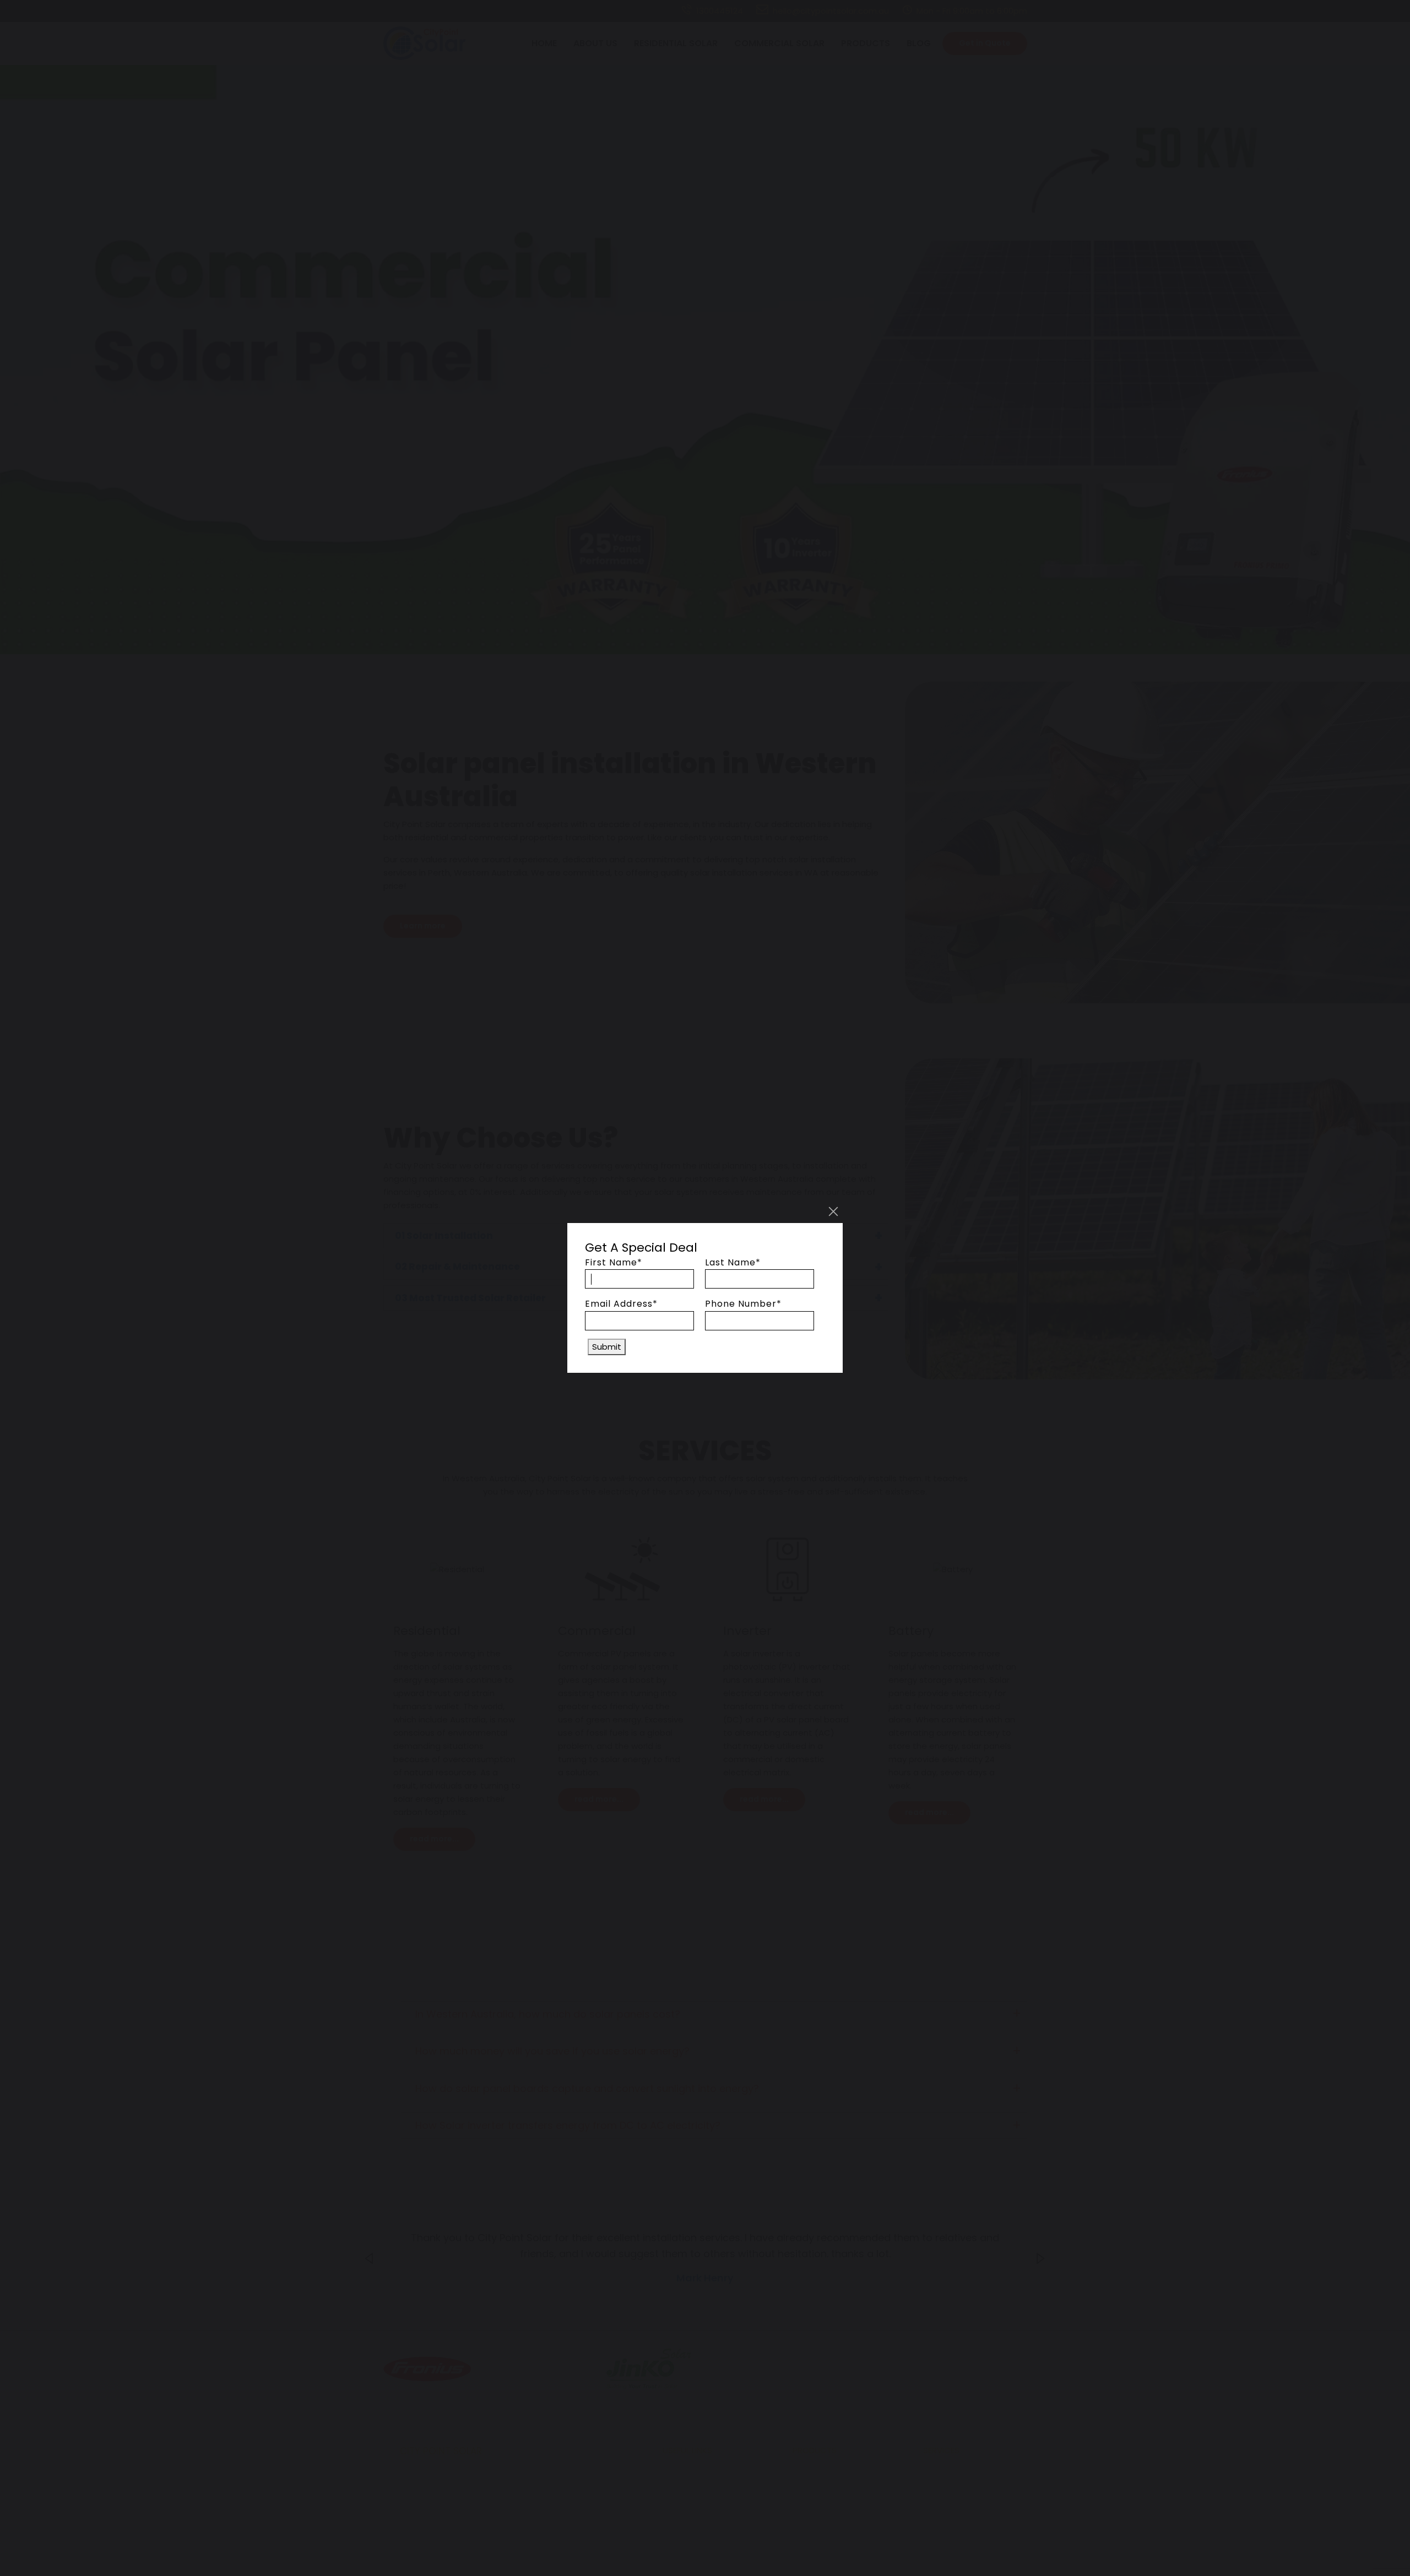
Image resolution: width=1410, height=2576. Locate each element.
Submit (607, 1347)
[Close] (833, 1211)
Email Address (621, 1304)
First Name (614, 1262)
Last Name (733, 1262)
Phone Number (743, 1304)
